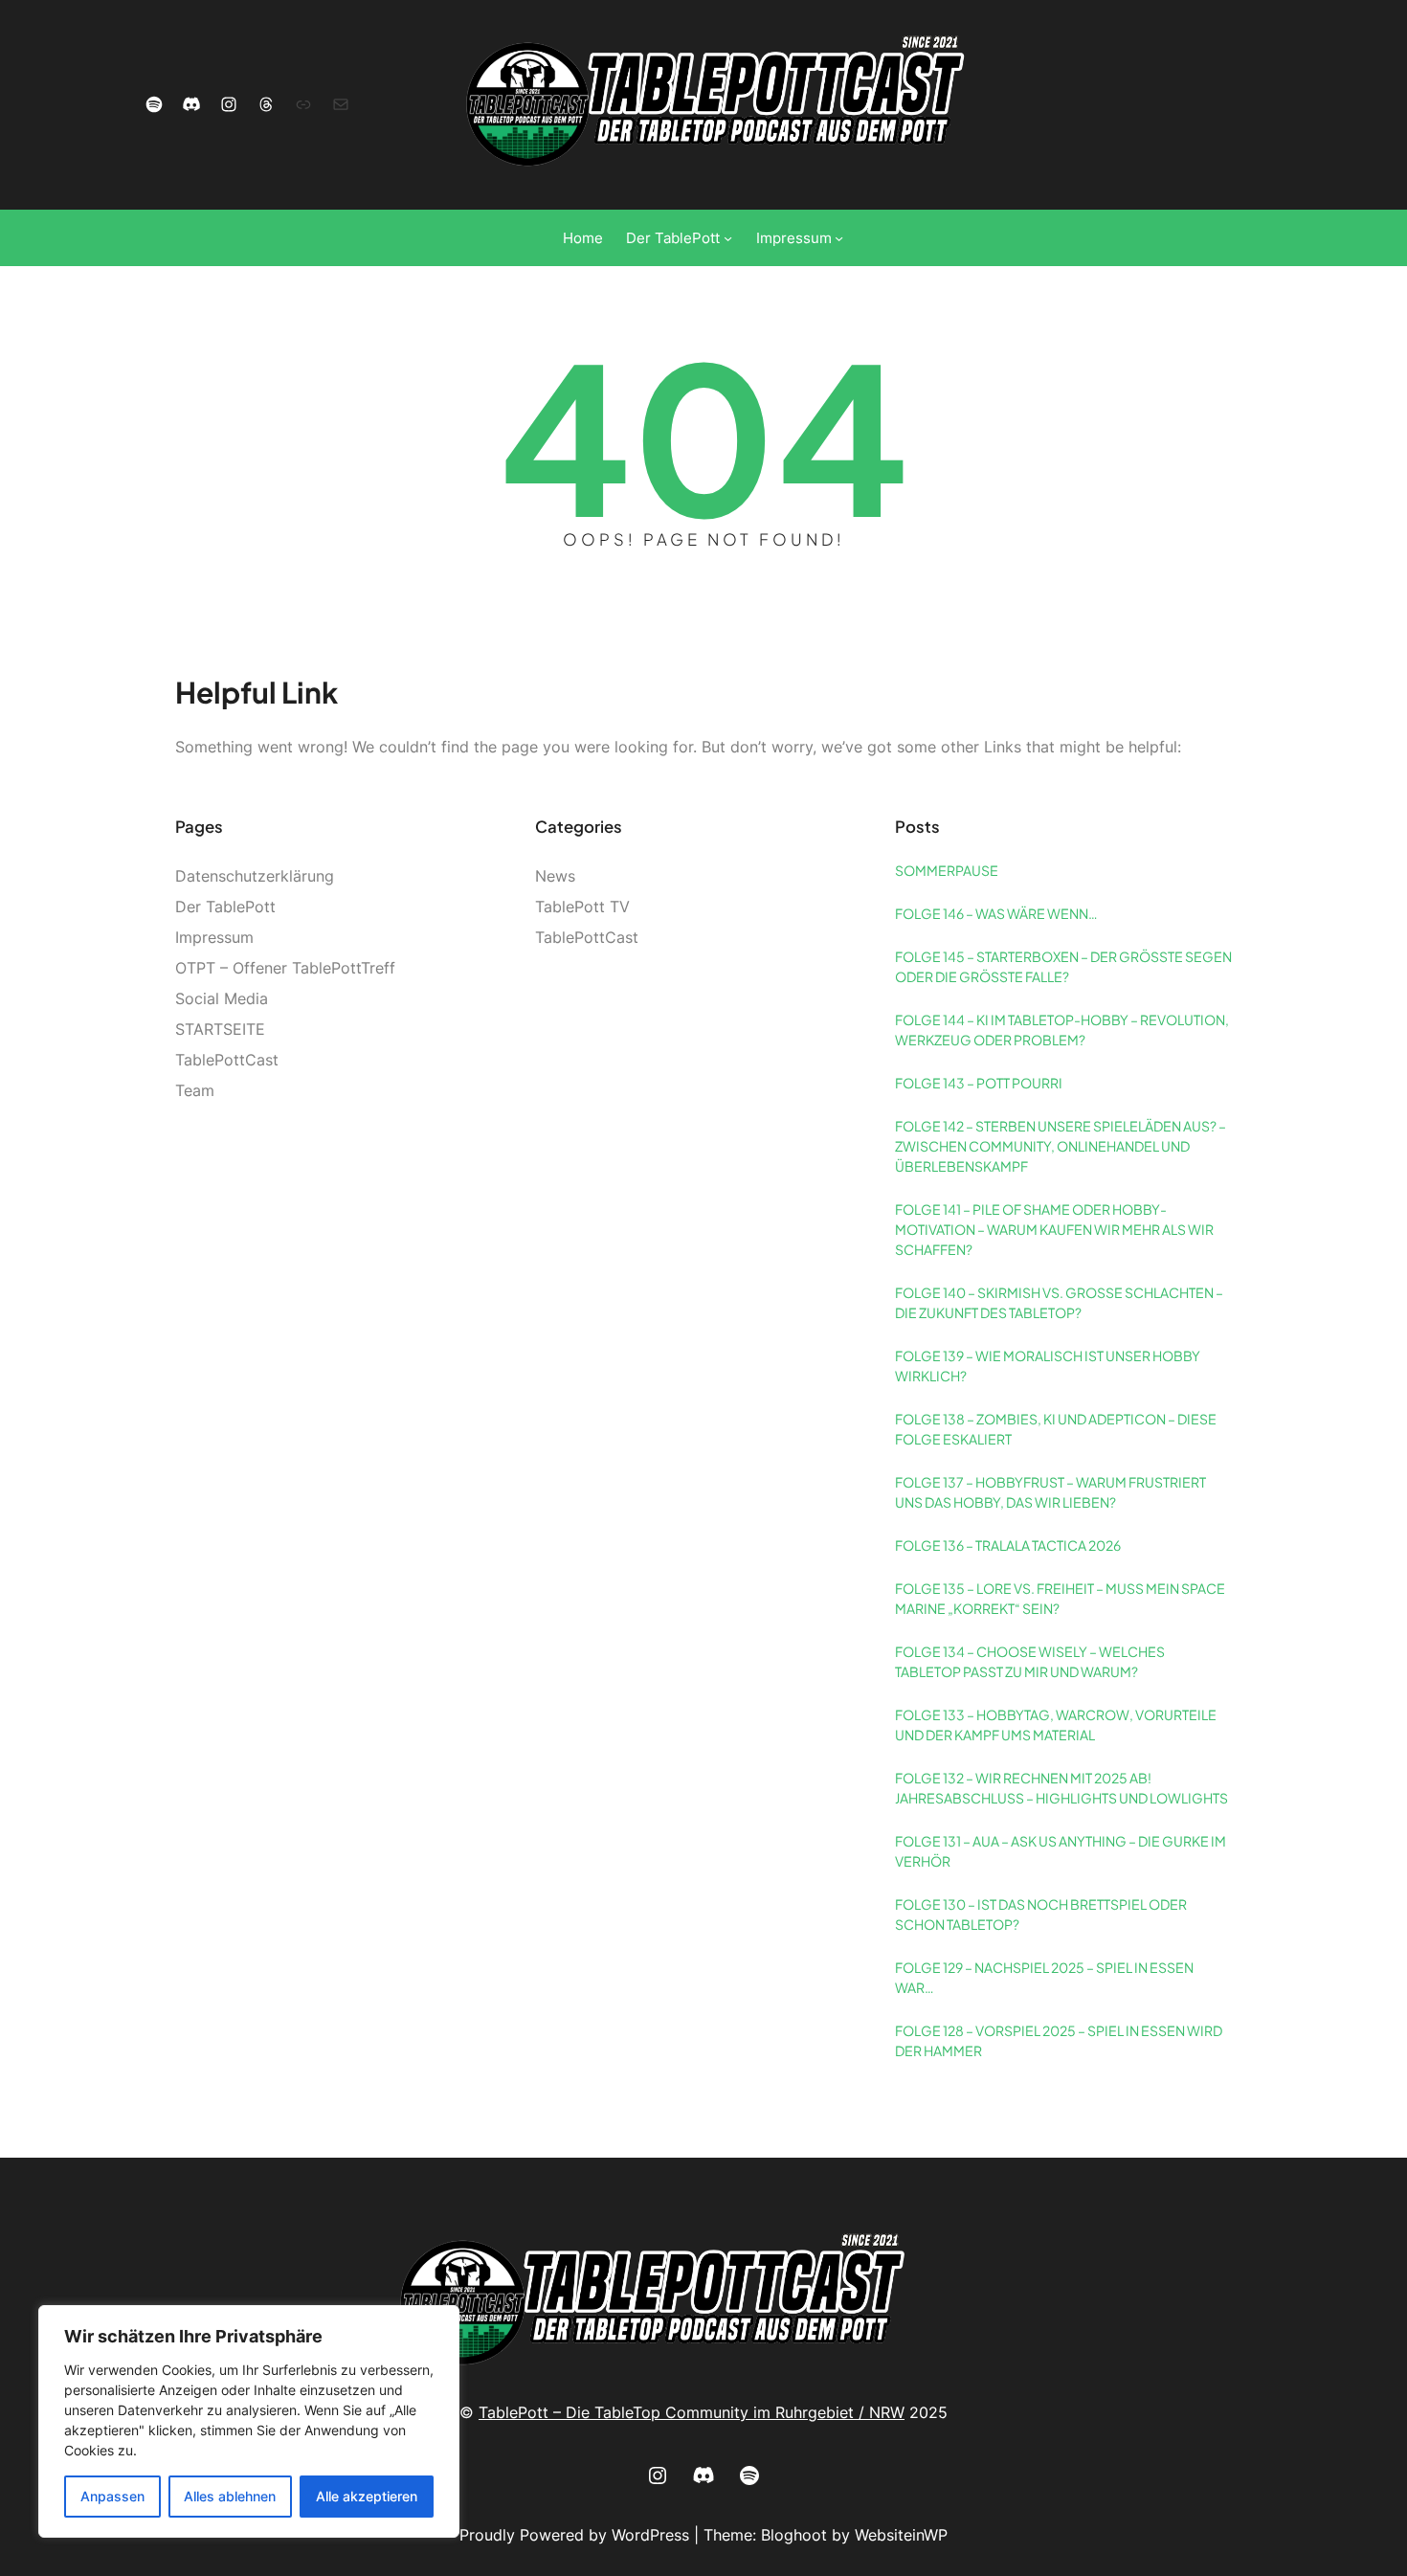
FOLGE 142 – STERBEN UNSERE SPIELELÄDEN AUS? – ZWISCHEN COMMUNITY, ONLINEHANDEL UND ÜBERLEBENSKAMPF (1061, 1146)
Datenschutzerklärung (255, 876)
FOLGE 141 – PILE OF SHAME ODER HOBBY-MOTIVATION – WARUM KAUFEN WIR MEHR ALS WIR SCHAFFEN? (1054, 1229)
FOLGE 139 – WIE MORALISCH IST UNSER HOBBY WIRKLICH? (1048, 1366)
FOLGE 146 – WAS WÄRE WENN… (996, 913)
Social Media (222, 998)
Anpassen (112, 2496)
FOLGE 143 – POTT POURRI (979, 1083)
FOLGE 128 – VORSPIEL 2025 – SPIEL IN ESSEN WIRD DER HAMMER (1059, 2040)
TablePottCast (227, 1060)
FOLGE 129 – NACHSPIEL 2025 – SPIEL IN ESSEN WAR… (1044, 1977)
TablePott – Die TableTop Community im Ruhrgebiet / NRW (692, 2412)
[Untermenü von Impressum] (839, 238)
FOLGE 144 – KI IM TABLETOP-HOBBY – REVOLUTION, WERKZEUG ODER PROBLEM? (1062, 1030)
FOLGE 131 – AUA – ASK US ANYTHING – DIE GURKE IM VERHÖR (1061, 1851)
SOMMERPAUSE (947, 870)
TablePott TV (582, 907)
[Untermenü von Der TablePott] (728, 238)
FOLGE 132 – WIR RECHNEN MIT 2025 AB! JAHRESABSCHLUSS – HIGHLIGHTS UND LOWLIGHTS (1061, 1788)
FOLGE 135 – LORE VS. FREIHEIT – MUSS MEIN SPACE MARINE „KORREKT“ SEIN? (1060, 1598)
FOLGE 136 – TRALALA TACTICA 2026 (1008, 1545)
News (555, 876)
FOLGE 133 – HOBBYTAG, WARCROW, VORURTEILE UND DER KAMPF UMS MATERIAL (1056, 1725)
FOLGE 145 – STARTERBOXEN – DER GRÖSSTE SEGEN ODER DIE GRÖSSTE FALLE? (1063, 966)
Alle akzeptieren (367, 2496)
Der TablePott (225, 907)
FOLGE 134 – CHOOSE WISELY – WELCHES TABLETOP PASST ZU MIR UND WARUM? (1030, 1661)
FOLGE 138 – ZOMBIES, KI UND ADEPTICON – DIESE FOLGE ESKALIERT (1056, 1429)
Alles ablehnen (230, 2496)
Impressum (214, 937)
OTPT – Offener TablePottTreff (285, 968)
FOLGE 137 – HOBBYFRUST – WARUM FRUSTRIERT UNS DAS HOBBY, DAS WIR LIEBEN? (1050, 1492)
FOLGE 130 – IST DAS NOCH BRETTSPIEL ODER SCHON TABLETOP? (1041, 1914)
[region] (249, 2421)
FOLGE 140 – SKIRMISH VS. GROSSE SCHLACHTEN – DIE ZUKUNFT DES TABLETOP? (1059, 1302)
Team (195, 1090)
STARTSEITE (220, 1029)
